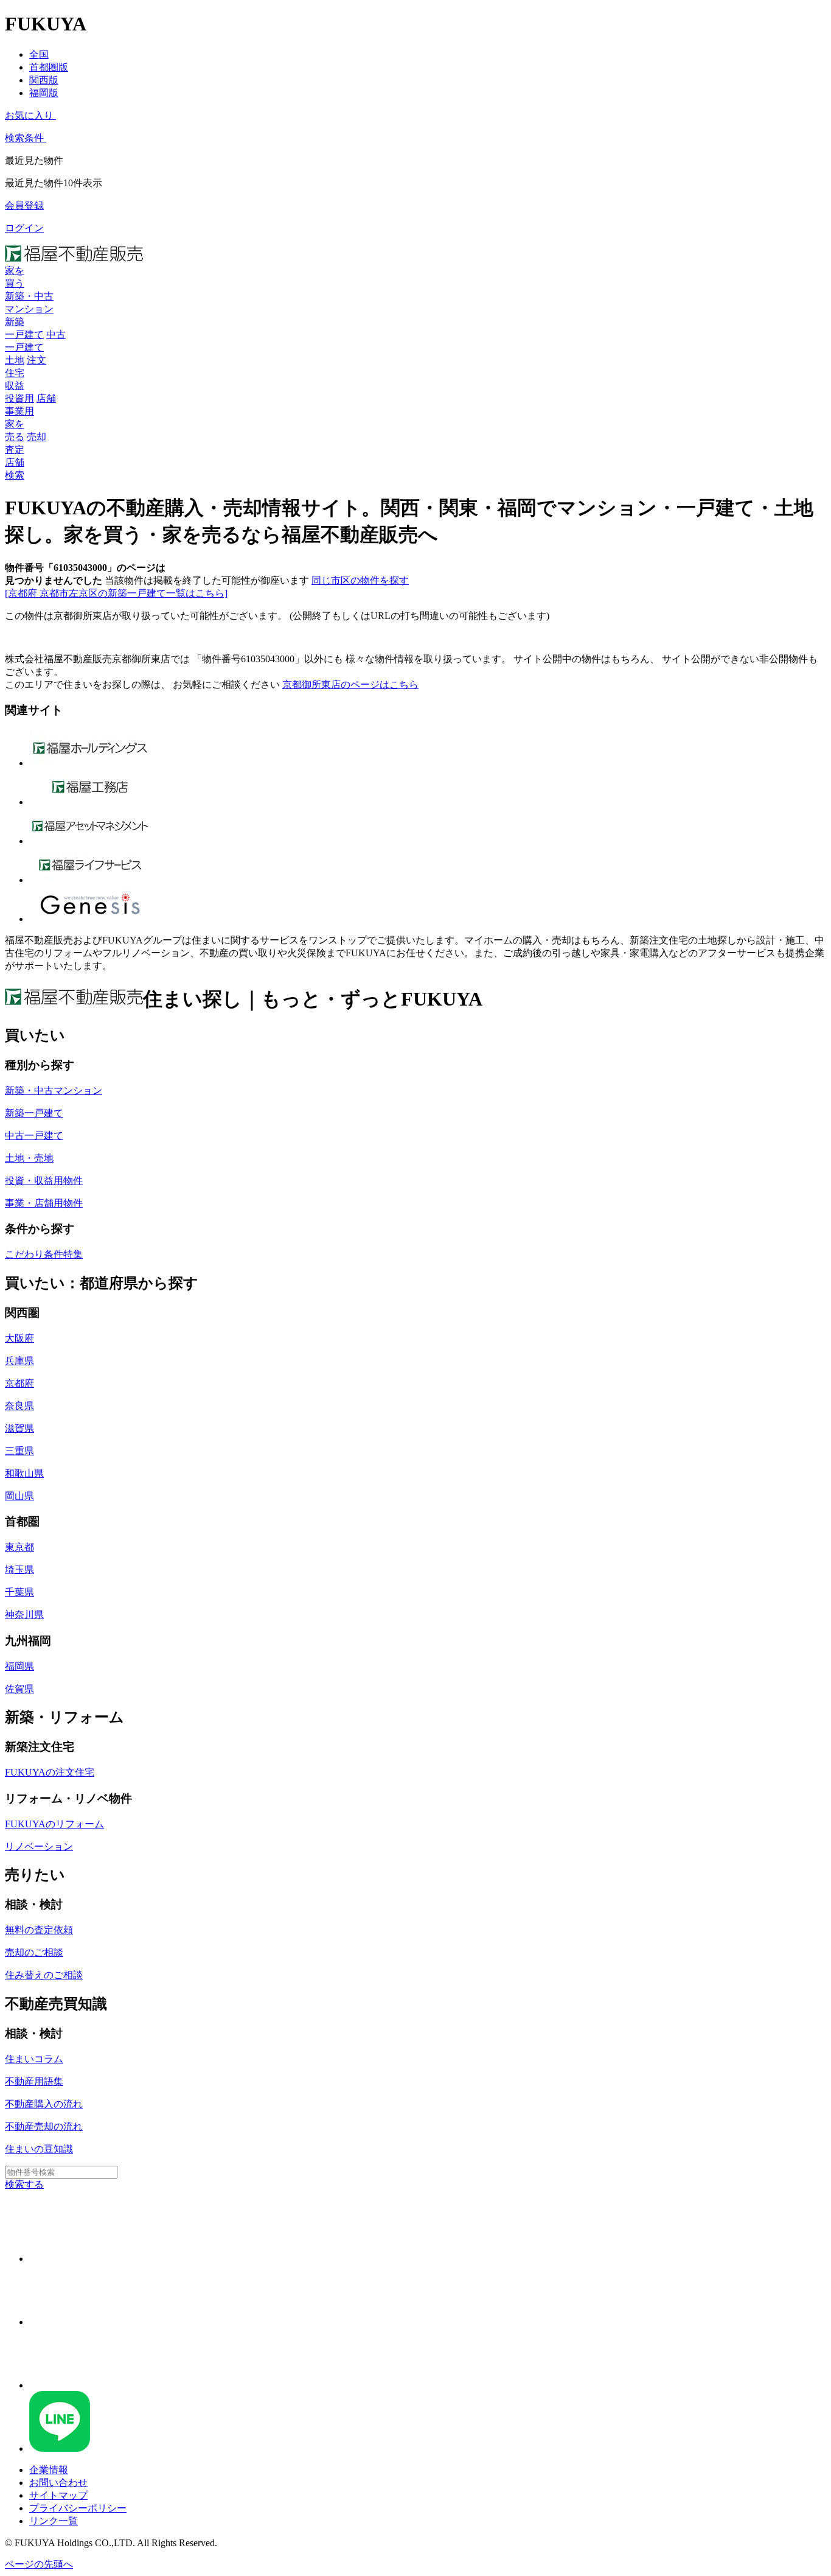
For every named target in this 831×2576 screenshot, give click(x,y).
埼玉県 (19, 1570)
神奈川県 (24, 1615)
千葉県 (19, 1592)
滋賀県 (19, 1428)
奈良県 (19, 1406)
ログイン (24, 228)
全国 (39, 54)
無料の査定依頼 (39, 1930)
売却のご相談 (34, 1952)
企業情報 (49, 2470)
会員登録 (24, 205)
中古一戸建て (34, 1136)
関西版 (44, 80)
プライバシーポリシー (78, 2508)
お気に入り (29, 115)
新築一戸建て (34, 1113)
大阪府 (19, 1338)
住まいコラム (34, 2059)
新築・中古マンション (54, 1090)
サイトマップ (58, 2495)
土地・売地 (29, 1158)
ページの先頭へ (39, 2564)
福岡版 (44, 93)
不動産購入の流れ (44, 2104)
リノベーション (39, 1846)
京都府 (19, 1383)
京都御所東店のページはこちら (350, 684)
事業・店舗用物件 (44, 1203)
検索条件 (24, 138)
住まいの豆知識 (39, 2149)
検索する (24, 2184)
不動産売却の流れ (44, 2126)
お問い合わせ (58, 2483)
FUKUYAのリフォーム (54, 1824)
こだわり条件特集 (44, 1254)
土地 (15, 360)
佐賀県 (19, 1689)
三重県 (19, 1451)
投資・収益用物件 (44, 1181)
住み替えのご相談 (44, 1975)
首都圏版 (49, 67)
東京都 (19, 1547)
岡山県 (19, 1496)
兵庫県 (19, 1361)
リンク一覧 (54, 2521)
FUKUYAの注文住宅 (50, 1772)
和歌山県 (24, 1473)
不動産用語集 (34, 2081)
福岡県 (19, 1666)
